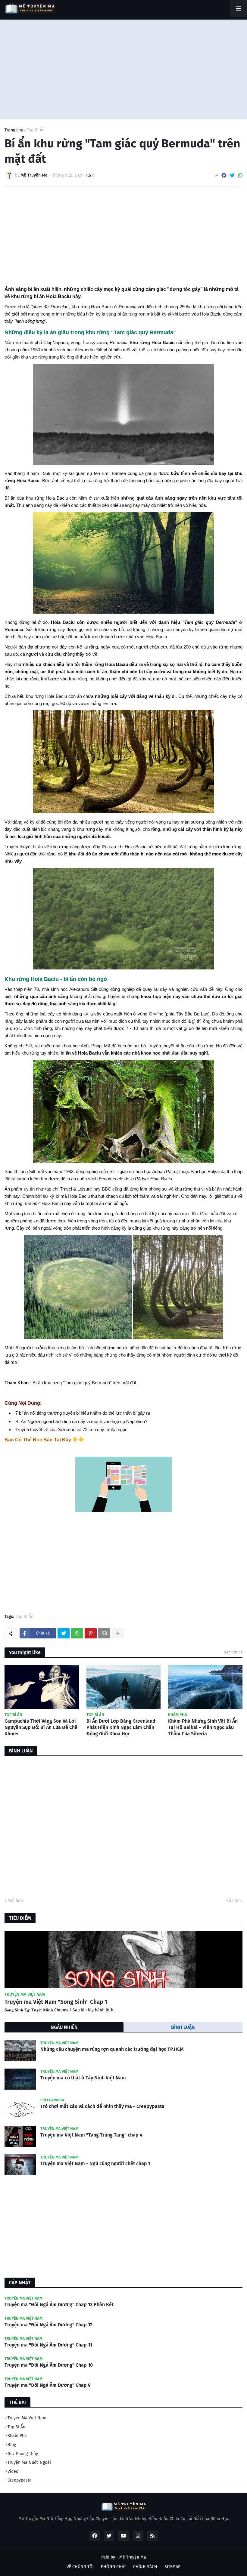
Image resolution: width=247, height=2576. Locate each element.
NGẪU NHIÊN (64, 2027)
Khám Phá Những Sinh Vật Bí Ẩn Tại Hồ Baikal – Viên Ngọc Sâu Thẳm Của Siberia (203, 1727)
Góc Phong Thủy (23, 2454)
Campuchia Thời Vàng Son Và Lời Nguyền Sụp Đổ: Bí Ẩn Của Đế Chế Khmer (41, 1727)
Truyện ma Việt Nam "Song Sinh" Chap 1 (56, 2002)
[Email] (104, 1633)
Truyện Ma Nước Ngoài (29, 2462)
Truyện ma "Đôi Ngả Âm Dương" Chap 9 (48, 2385)
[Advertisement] (123, 68)
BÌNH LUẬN (183, 2027)
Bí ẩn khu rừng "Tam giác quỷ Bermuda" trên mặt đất (85, 1383)
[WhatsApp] (240, 176)
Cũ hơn (233, 1901)
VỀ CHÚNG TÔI (80, 2567)
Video (13, 2471)
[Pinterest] (91, 1633)
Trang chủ (14, 130)
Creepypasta (20, 2480)
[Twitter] (232, 176)
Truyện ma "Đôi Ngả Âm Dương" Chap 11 (48, 2345)
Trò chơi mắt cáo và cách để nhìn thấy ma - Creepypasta (102, 2106)
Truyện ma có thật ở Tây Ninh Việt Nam (83, 2078)
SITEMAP (172, 2567)
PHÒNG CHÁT (113, 2567)
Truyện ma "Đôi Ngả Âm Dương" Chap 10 (49, 2365)
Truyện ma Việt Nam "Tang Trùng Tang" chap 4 (91, 2135)
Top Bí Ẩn (36, 130)
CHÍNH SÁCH (145, 2567)
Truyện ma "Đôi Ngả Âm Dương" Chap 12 (48, 2325)
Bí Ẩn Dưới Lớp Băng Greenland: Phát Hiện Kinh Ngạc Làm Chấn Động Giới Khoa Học (122, 1727)
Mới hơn (15, 1901)
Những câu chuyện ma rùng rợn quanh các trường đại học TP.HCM (112, 2049)
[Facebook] (224, 176)
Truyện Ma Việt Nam (27, 2418)
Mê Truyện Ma (133, 2557)
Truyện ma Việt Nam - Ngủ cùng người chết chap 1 (95, 2163)
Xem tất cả (233, 1652)
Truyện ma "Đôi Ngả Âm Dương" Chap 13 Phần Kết (59, 2305)
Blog (12, 2445)
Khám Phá (17, 2436)
